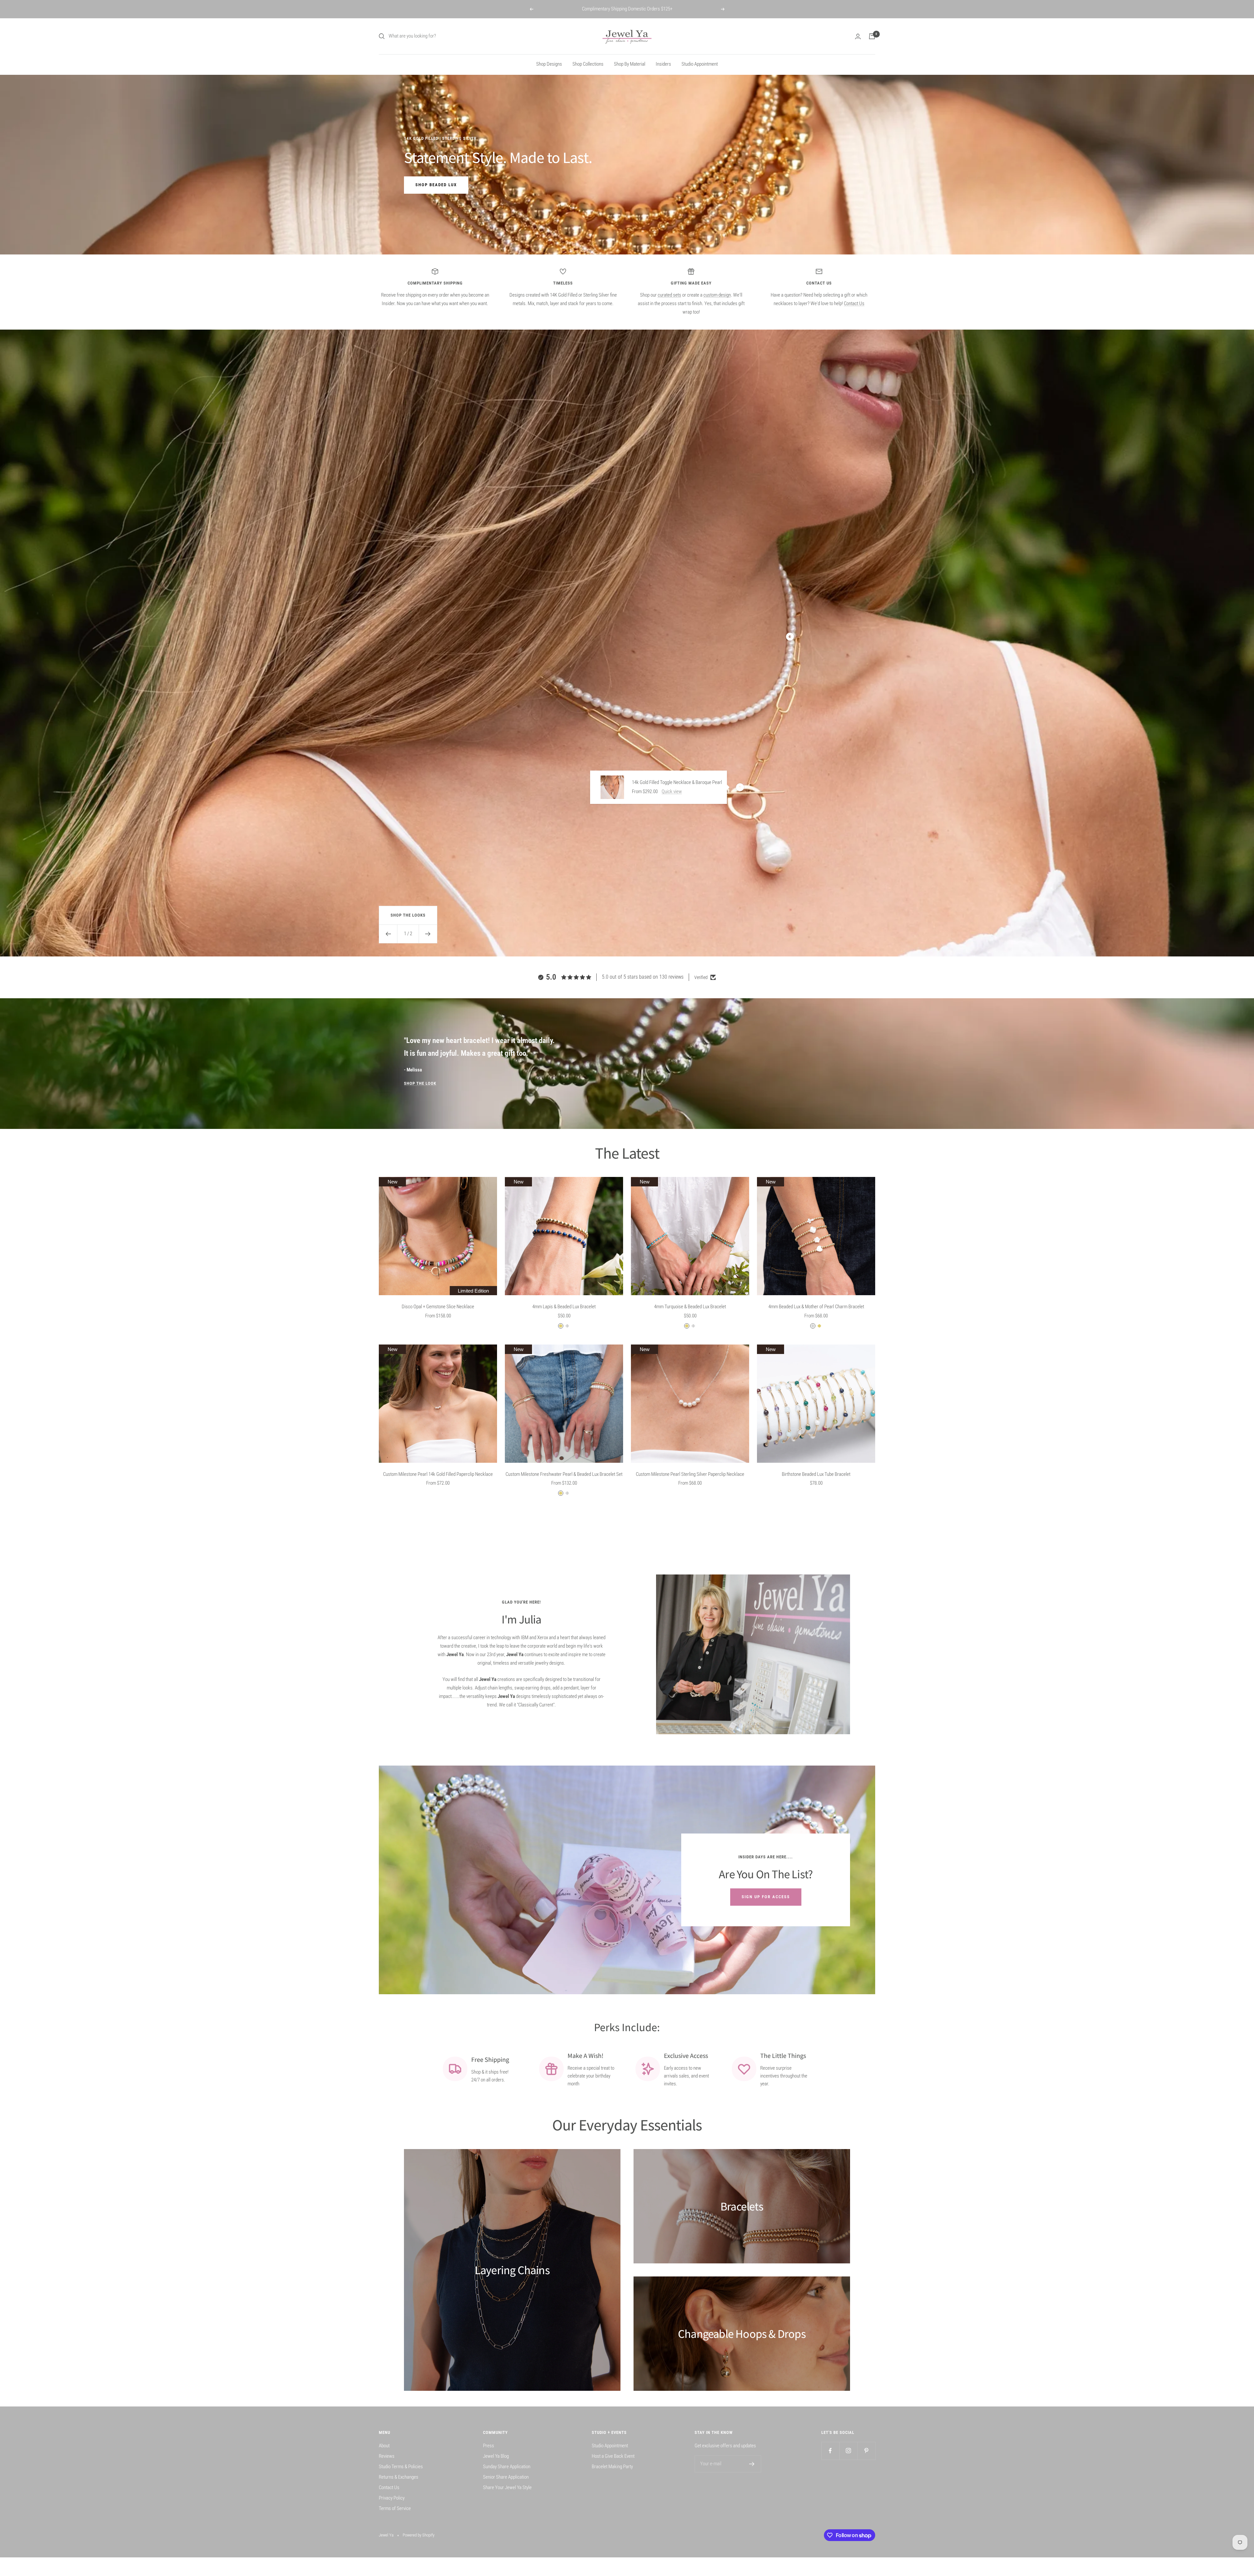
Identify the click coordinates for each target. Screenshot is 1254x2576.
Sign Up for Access (766, 1897)
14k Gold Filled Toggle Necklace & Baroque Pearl (677, 782)
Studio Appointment (700, 64)
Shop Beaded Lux (436, 185)
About (384, 2446)
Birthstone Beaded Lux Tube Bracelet (816, 1474)
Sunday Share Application (507, 2467)
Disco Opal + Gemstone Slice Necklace (438, 1307)
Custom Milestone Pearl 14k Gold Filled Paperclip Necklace (438, 1474)
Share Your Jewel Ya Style (507, 2487)
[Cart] (872, 36)
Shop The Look (420, 1083)
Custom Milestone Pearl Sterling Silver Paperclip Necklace (690, 1474)
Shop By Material (630, 64)
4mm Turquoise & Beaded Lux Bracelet (690, 1307)
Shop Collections (588, 64)
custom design (717, 295)
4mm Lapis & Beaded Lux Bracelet (564, 1307)
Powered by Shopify (418, 2535)
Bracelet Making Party (612, 2467)
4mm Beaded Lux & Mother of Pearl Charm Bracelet (816, 1307)
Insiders (663, 64)
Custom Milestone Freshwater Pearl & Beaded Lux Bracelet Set (564, 1474)
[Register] (752, 2464)
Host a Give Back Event (613, 2456)
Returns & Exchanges (399, 2477)
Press (489, 2446)
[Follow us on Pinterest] (866, 2451)
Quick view (672, 791)
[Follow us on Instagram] (848, 2451)
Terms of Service (395, 2508)
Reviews (387, 2456)
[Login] (858, 36)
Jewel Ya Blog (496, 2456)
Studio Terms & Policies (401, 2467)
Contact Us (854, 303)
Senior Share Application (506, 2477)
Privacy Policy (392, 2498)
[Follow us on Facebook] (830, 2451)
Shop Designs (549, 64)
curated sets (669, 295)
